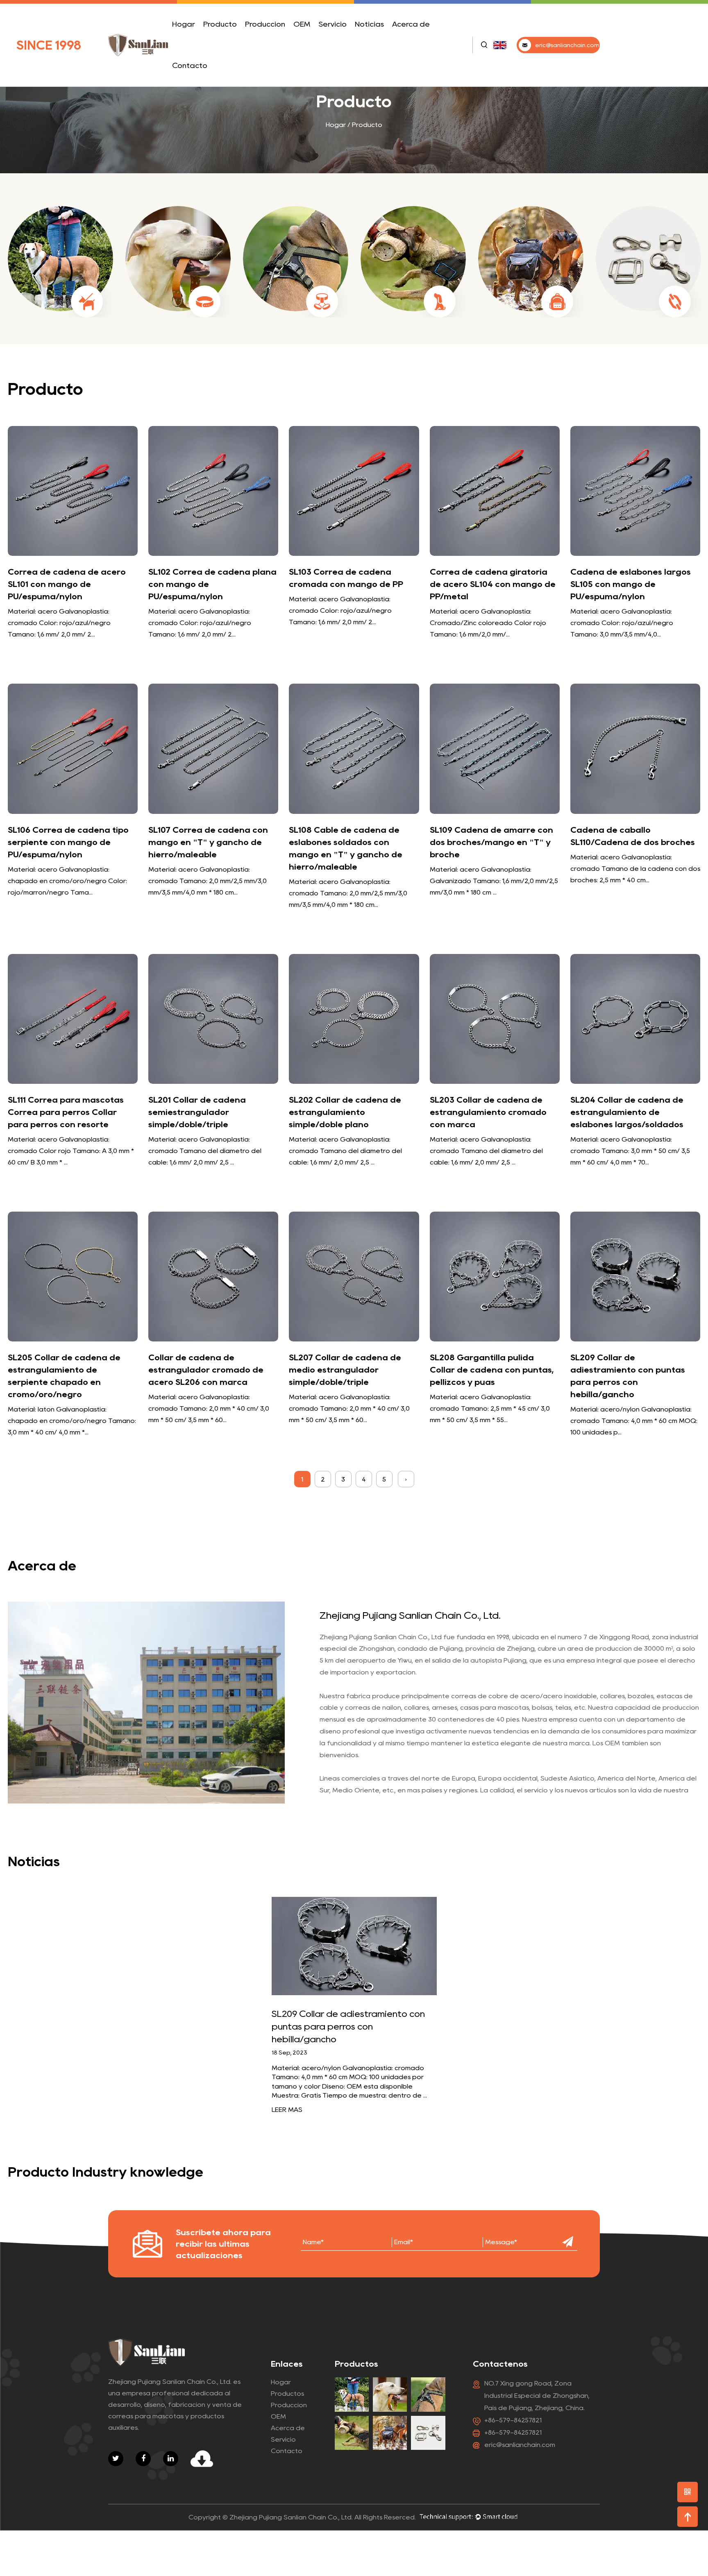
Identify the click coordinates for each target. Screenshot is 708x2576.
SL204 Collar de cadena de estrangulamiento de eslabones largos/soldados (627, 1112)
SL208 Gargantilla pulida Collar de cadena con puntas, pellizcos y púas (492, 1370)
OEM (302, 24)
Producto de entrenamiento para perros (233, 40)
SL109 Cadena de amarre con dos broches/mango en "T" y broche (491, 842)
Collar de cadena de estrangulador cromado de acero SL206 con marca (206, 1370)
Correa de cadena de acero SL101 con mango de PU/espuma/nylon (67, 584)
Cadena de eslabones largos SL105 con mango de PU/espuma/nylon (631, 584)
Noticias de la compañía (374, 44)
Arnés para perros (234, 42)
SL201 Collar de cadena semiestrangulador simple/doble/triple (197, 1112)
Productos (287, 2394)
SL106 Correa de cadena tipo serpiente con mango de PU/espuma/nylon (68, 842)
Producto (220, 24)
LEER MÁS (287, 2110)
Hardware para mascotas (230, 37)
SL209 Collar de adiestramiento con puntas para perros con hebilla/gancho (348, 2026)
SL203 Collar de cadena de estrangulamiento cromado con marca (488, 1112)
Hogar (184, 24)
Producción (265, 24)
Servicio (332, 24)
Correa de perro (226, 44)
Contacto (190, 66)
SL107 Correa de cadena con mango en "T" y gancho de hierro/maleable (208, 842)
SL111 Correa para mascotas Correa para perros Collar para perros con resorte (66, 1112)
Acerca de (411, 24)
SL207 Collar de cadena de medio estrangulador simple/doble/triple (345, 1370)
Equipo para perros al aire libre (230, 37)
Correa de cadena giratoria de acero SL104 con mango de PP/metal (493, 584)
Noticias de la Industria (385, 42)
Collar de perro (235, 43)
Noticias (369, 24)
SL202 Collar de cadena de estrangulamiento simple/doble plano (345, 1112)
